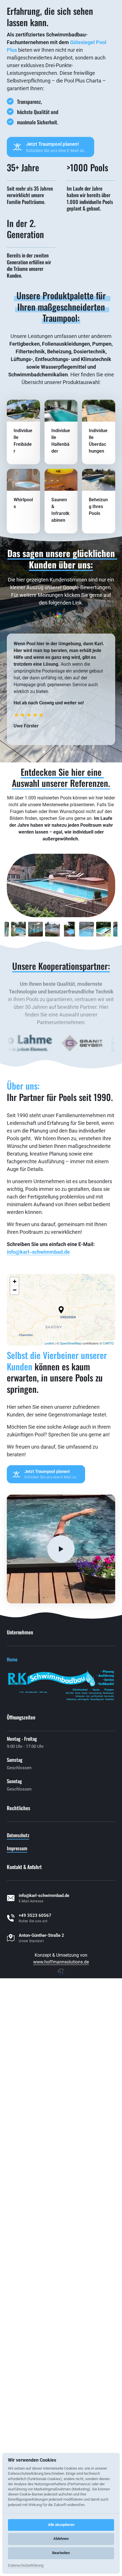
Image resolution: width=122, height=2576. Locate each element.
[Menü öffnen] (107, 12)
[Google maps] (61, 836)
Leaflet (49, 1562)
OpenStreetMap (71, 1562)
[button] (61, 1529)
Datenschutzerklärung (26, 2566)
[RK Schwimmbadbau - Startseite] (42, 12)
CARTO (108, 1562)
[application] (61, 1529)
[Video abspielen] (61, 1768)
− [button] (15, 1509)
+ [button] (15, 1501)
